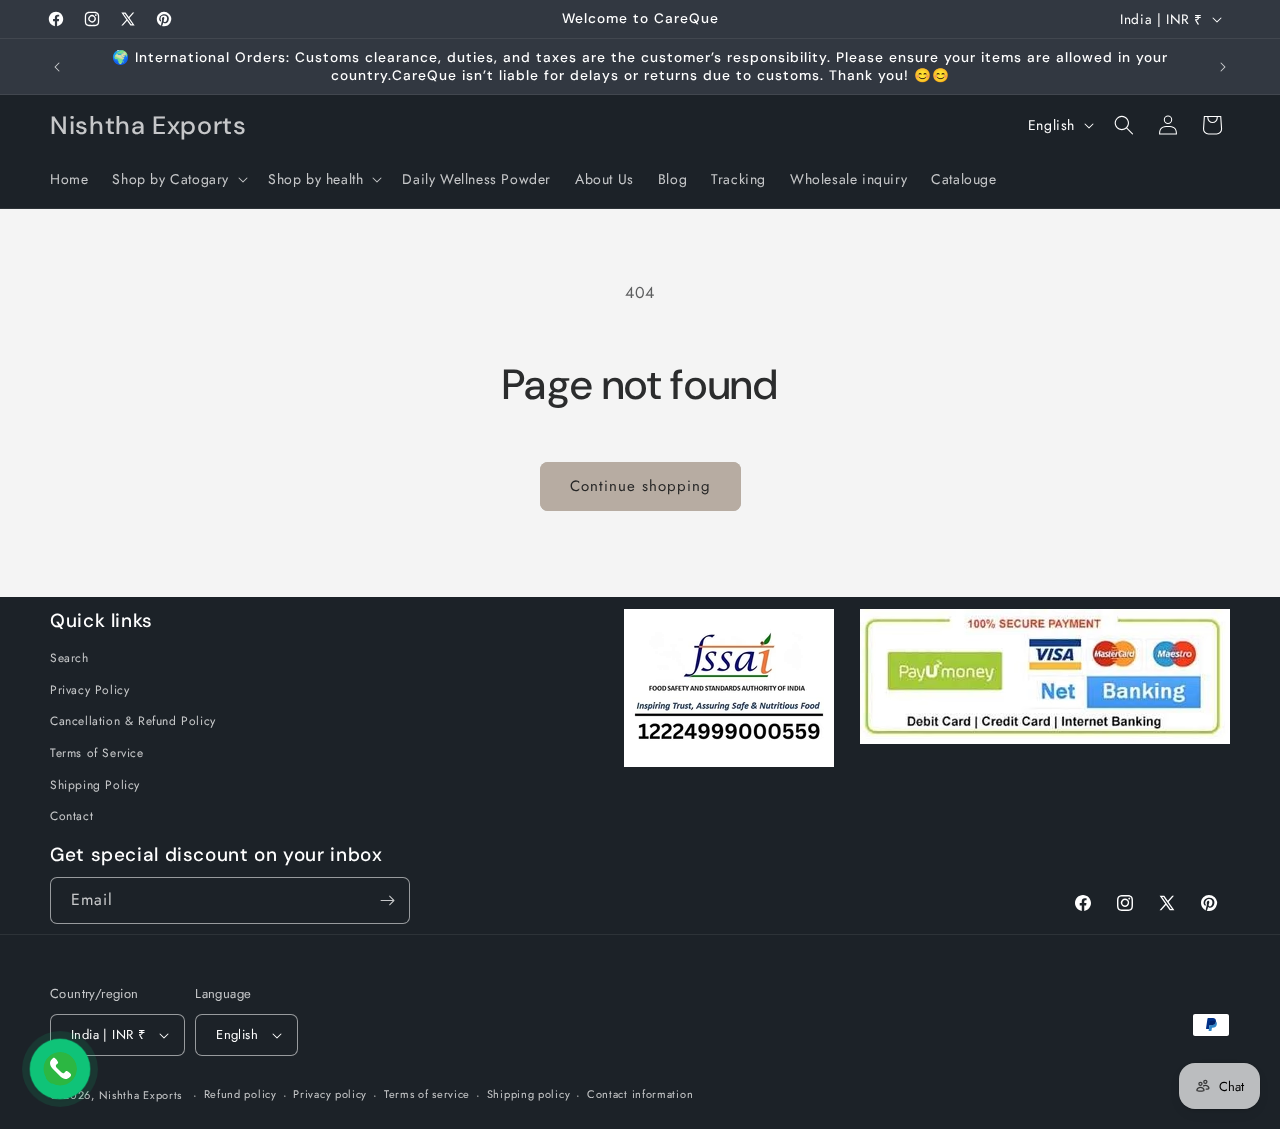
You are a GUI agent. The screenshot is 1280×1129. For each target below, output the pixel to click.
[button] (178, 179)
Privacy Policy (89, 690)
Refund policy (240, 1094)
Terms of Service (97, 753)
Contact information (640, 1094)
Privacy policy (330, 1094)
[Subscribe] (387, 900)
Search (69, 658)
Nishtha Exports (141, 1095)
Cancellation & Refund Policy (133, 721)
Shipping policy (529, 1094)
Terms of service (427, 1094)
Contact (71, 816)
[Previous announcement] (57, 67)
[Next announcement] (1223, 67)
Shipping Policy (95, 785)
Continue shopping (640, 486)
